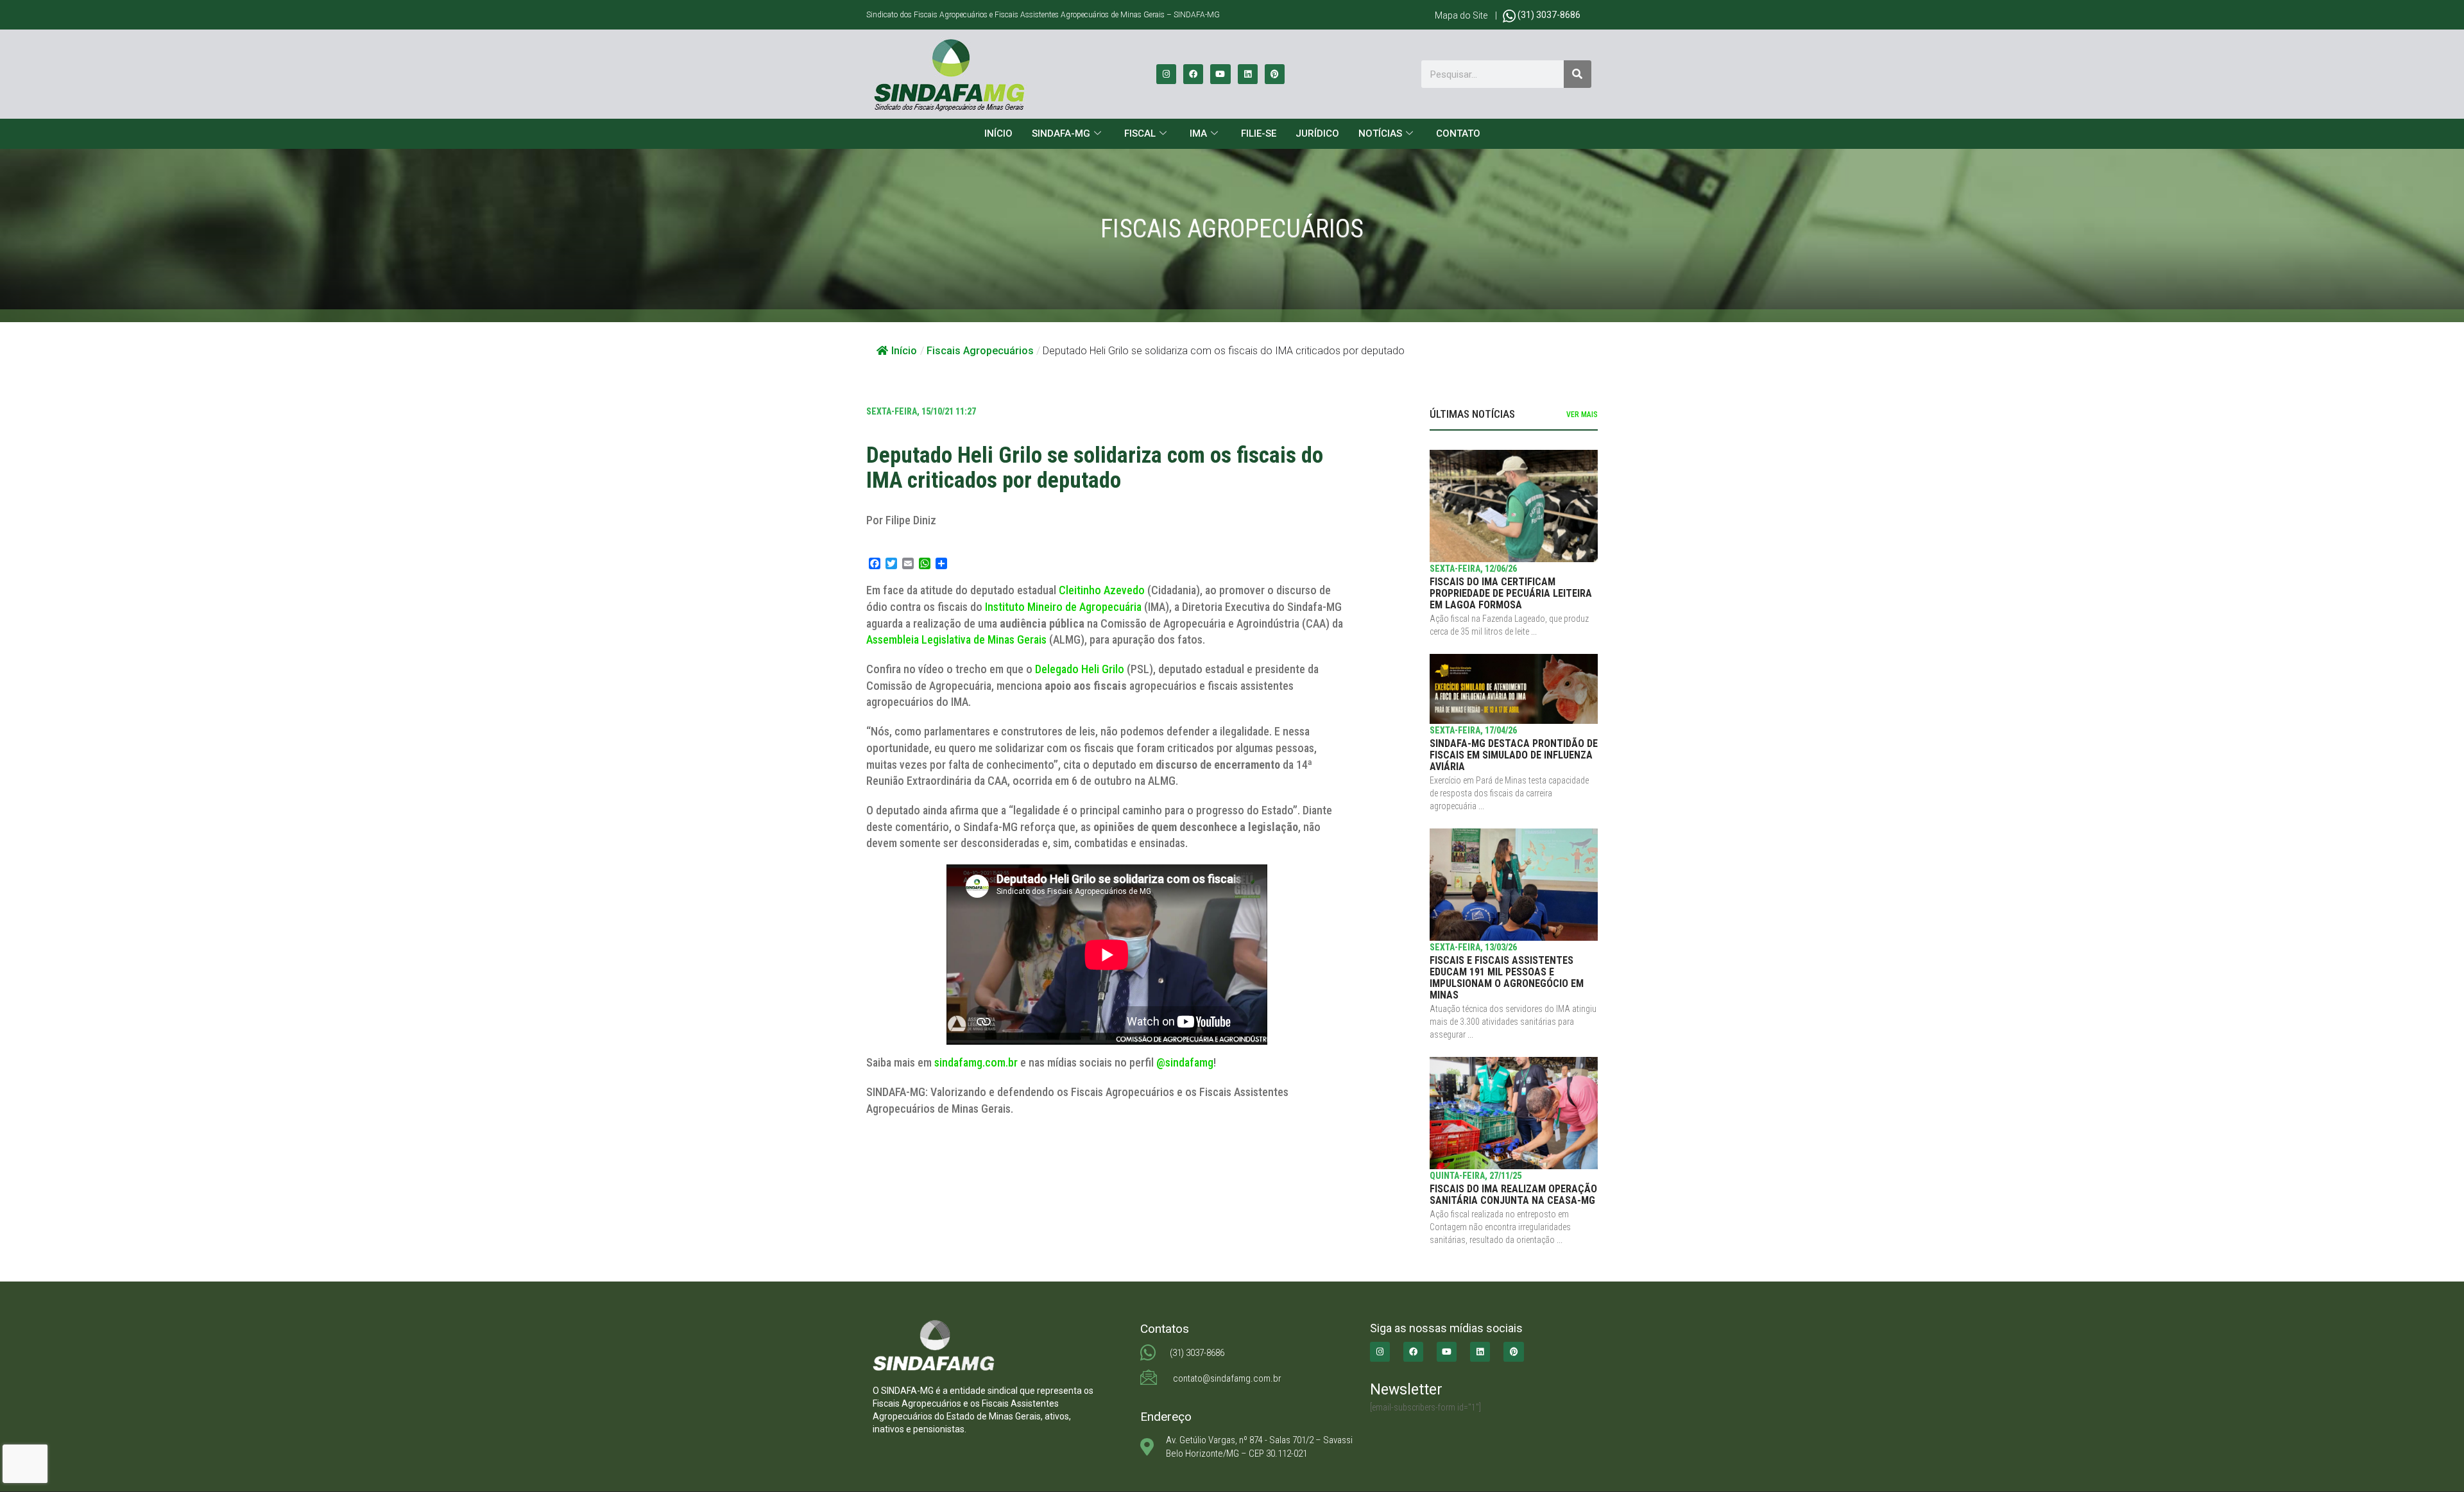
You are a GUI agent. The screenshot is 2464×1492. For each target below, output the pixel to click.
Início (998, 133)
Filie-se (1259, 133)
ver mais (1582, 415)
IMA (1198, 133)
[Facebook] (1193, 74)
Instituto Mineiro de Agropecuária (1063, 607)
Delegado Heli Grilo (1080, 669)
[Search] (1578, 74)
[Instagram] (1166, 74)
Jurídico (1317, 133)
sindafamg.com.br (976, 1062)
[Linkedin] (1248, 74)
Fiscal (1140, 133)
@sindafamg (1185, 1062)
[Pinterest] (1275, 74)
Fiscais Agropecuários (980, 351)
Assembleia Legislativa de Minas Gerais (956, 639)
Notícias (1380, 133)
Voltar (894, 1152)
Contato (1458, 133)
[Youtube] (1220, 74)
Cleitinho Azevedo (1102, 590)
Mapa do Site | (1469, 15)
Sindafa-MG (1061, 133)
